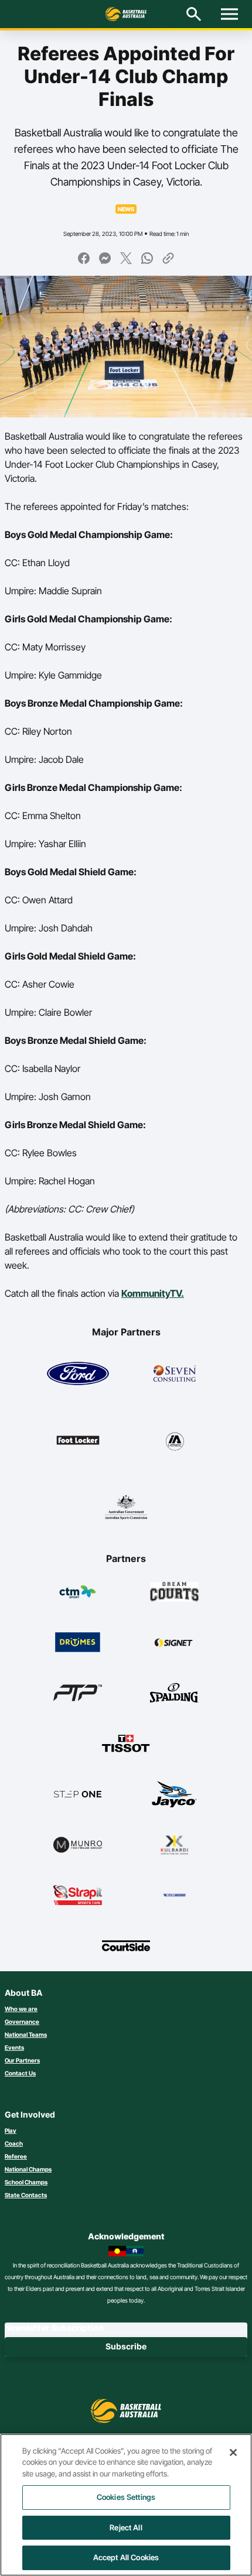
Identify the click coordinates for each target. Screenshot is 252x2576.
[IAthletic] (175, 1440)
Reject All (126, 2527)
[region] (126, 2505)
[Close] (233, 2452)
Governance (22, 2022)
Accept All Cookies (126, 2557)
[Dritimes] (78, 1642)
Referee (16, 2156)
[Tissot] (126, 1743)
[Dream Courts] (174, 1592)
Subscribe (126, 2346)
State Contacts (26, 2195)
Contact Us (20, 2073)
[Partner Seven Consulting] (175, 1373)
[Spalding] (174, 1693)
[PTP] (78, 1693)
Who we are (21, 2009)
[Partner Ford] (78, 1373)
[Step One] (78, 1794)
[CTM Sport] (78, 1592)
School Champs (26, 2182)
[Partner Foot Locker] (78, 1440)
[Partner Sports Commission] (126, 1507)
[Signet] (174, 1642)
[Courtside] (126, 1945)
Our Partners (22, 2060)
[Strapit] (78, 1895)
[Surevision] (174, 1895)
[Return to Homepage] (126, 14)
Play (11, 2130)
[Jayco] (174, 1794)
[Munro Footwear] (78, 1845)
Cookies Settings (126, 2497)
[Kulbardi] (174, 1845)
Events (14, 2047)
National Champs (28, 2169)
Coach (14, 2143)
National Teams (26, 2034)
